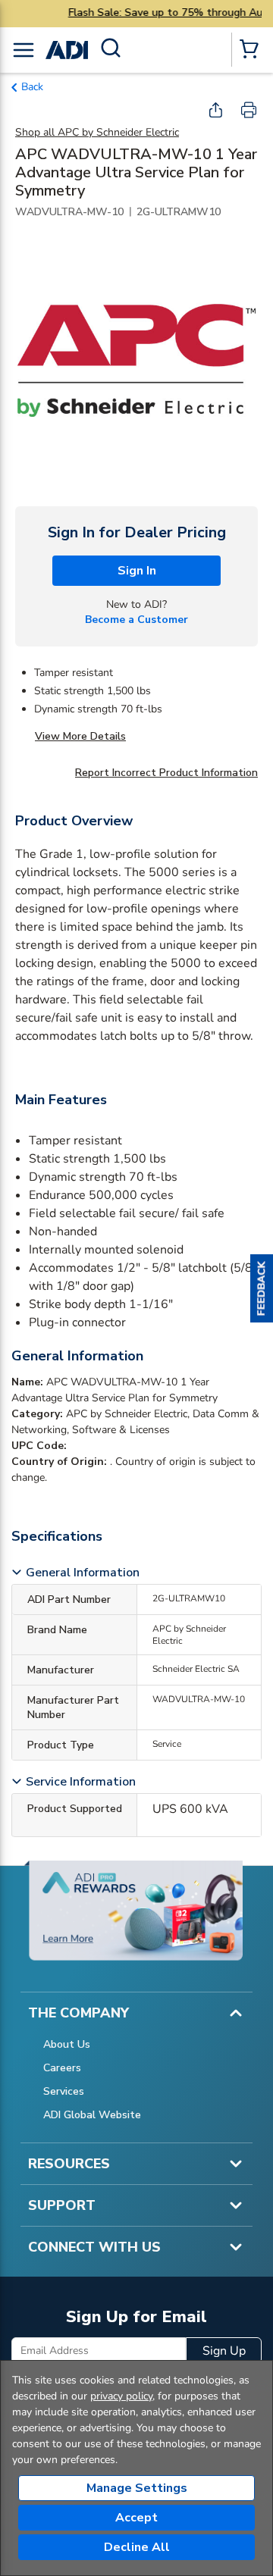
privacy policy (121, 2396)
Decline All (137, 2547)
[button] (262, 1288)
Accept (136, 2518)
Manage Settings (137, 2488)
